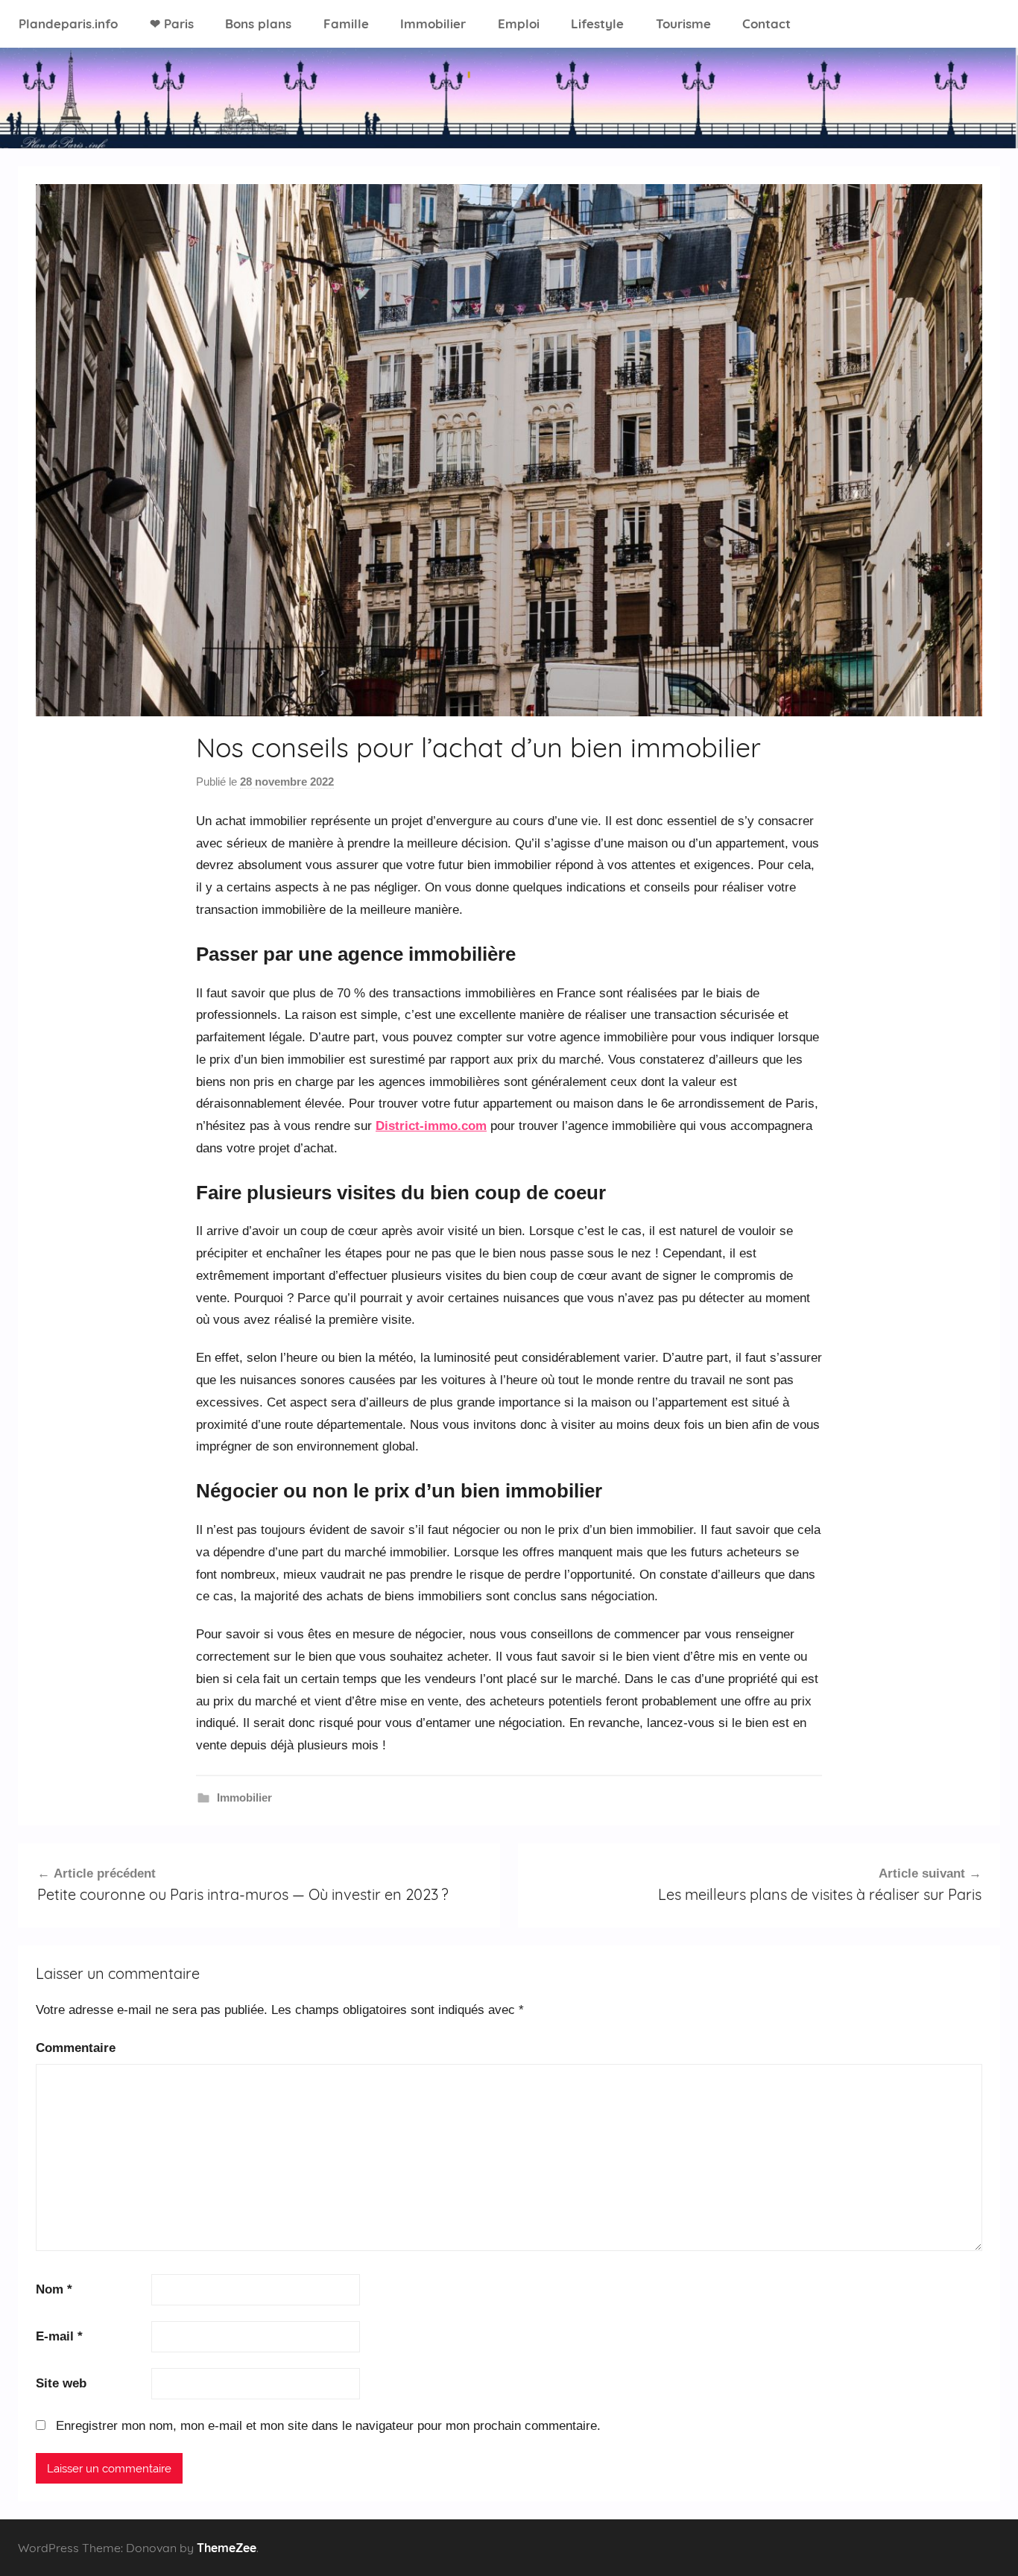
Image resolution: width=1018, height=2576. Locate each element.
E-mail (59, 2336)
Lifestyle (597, 23)
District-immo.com (431, 1126)
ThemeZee (227, 2548)
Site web (61, 2383)
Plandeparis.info (68, 23)
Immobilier (433, 23)
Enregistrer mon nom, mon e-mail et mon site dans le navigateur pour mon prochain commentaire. (328, 2426)
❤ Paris (172, 23)
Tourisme (683, 23)
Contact (766, 23)
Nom (54, 2289)
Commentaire (76, 2048)
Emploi (519, 23)
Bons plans (258, 23)
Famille (346, 23)
